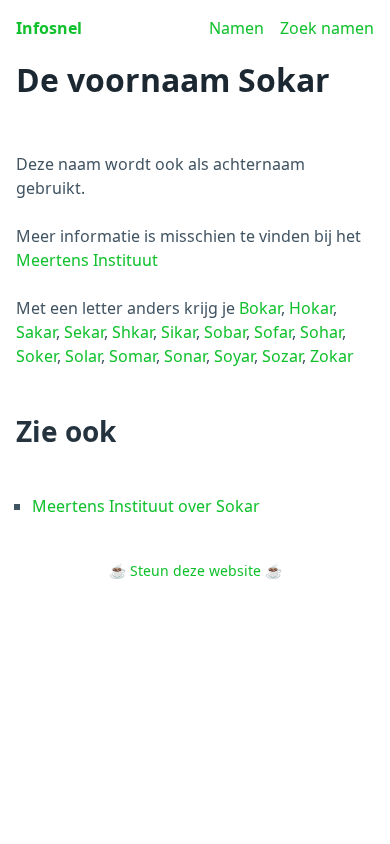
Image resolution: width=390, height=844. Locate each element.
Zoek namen (327, 28)
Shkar (132, 332)
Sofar (273, 332)
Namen (236, 28)
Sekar (84, 332)
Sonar (185, 356)
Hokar (311, 308)
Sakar (36, 332)
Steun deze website (195, 570)
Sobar (225, 332)
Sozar (282, 356)
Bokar (260, 308)
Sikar (178, 332)
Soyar (234, 356)
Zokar (332, 356)
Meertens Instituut (87, 260)
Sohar (321, 332)
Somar (132, 356)
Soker (36, 356)
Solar (83, 356)
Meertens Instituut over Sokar (146, 506)
